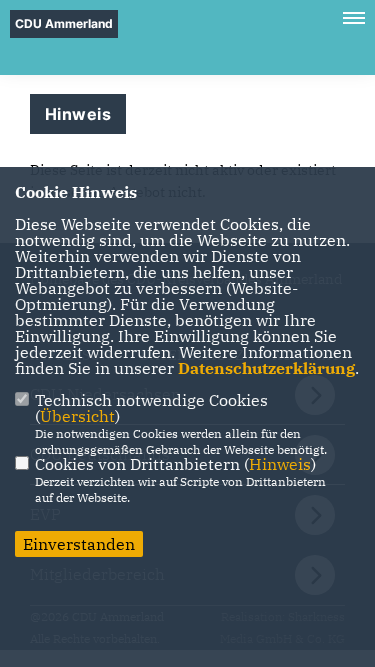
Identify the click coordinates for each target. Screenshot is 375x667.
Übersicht (77, 416)
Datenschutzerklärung (266, 368)
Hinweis (280, 464)
